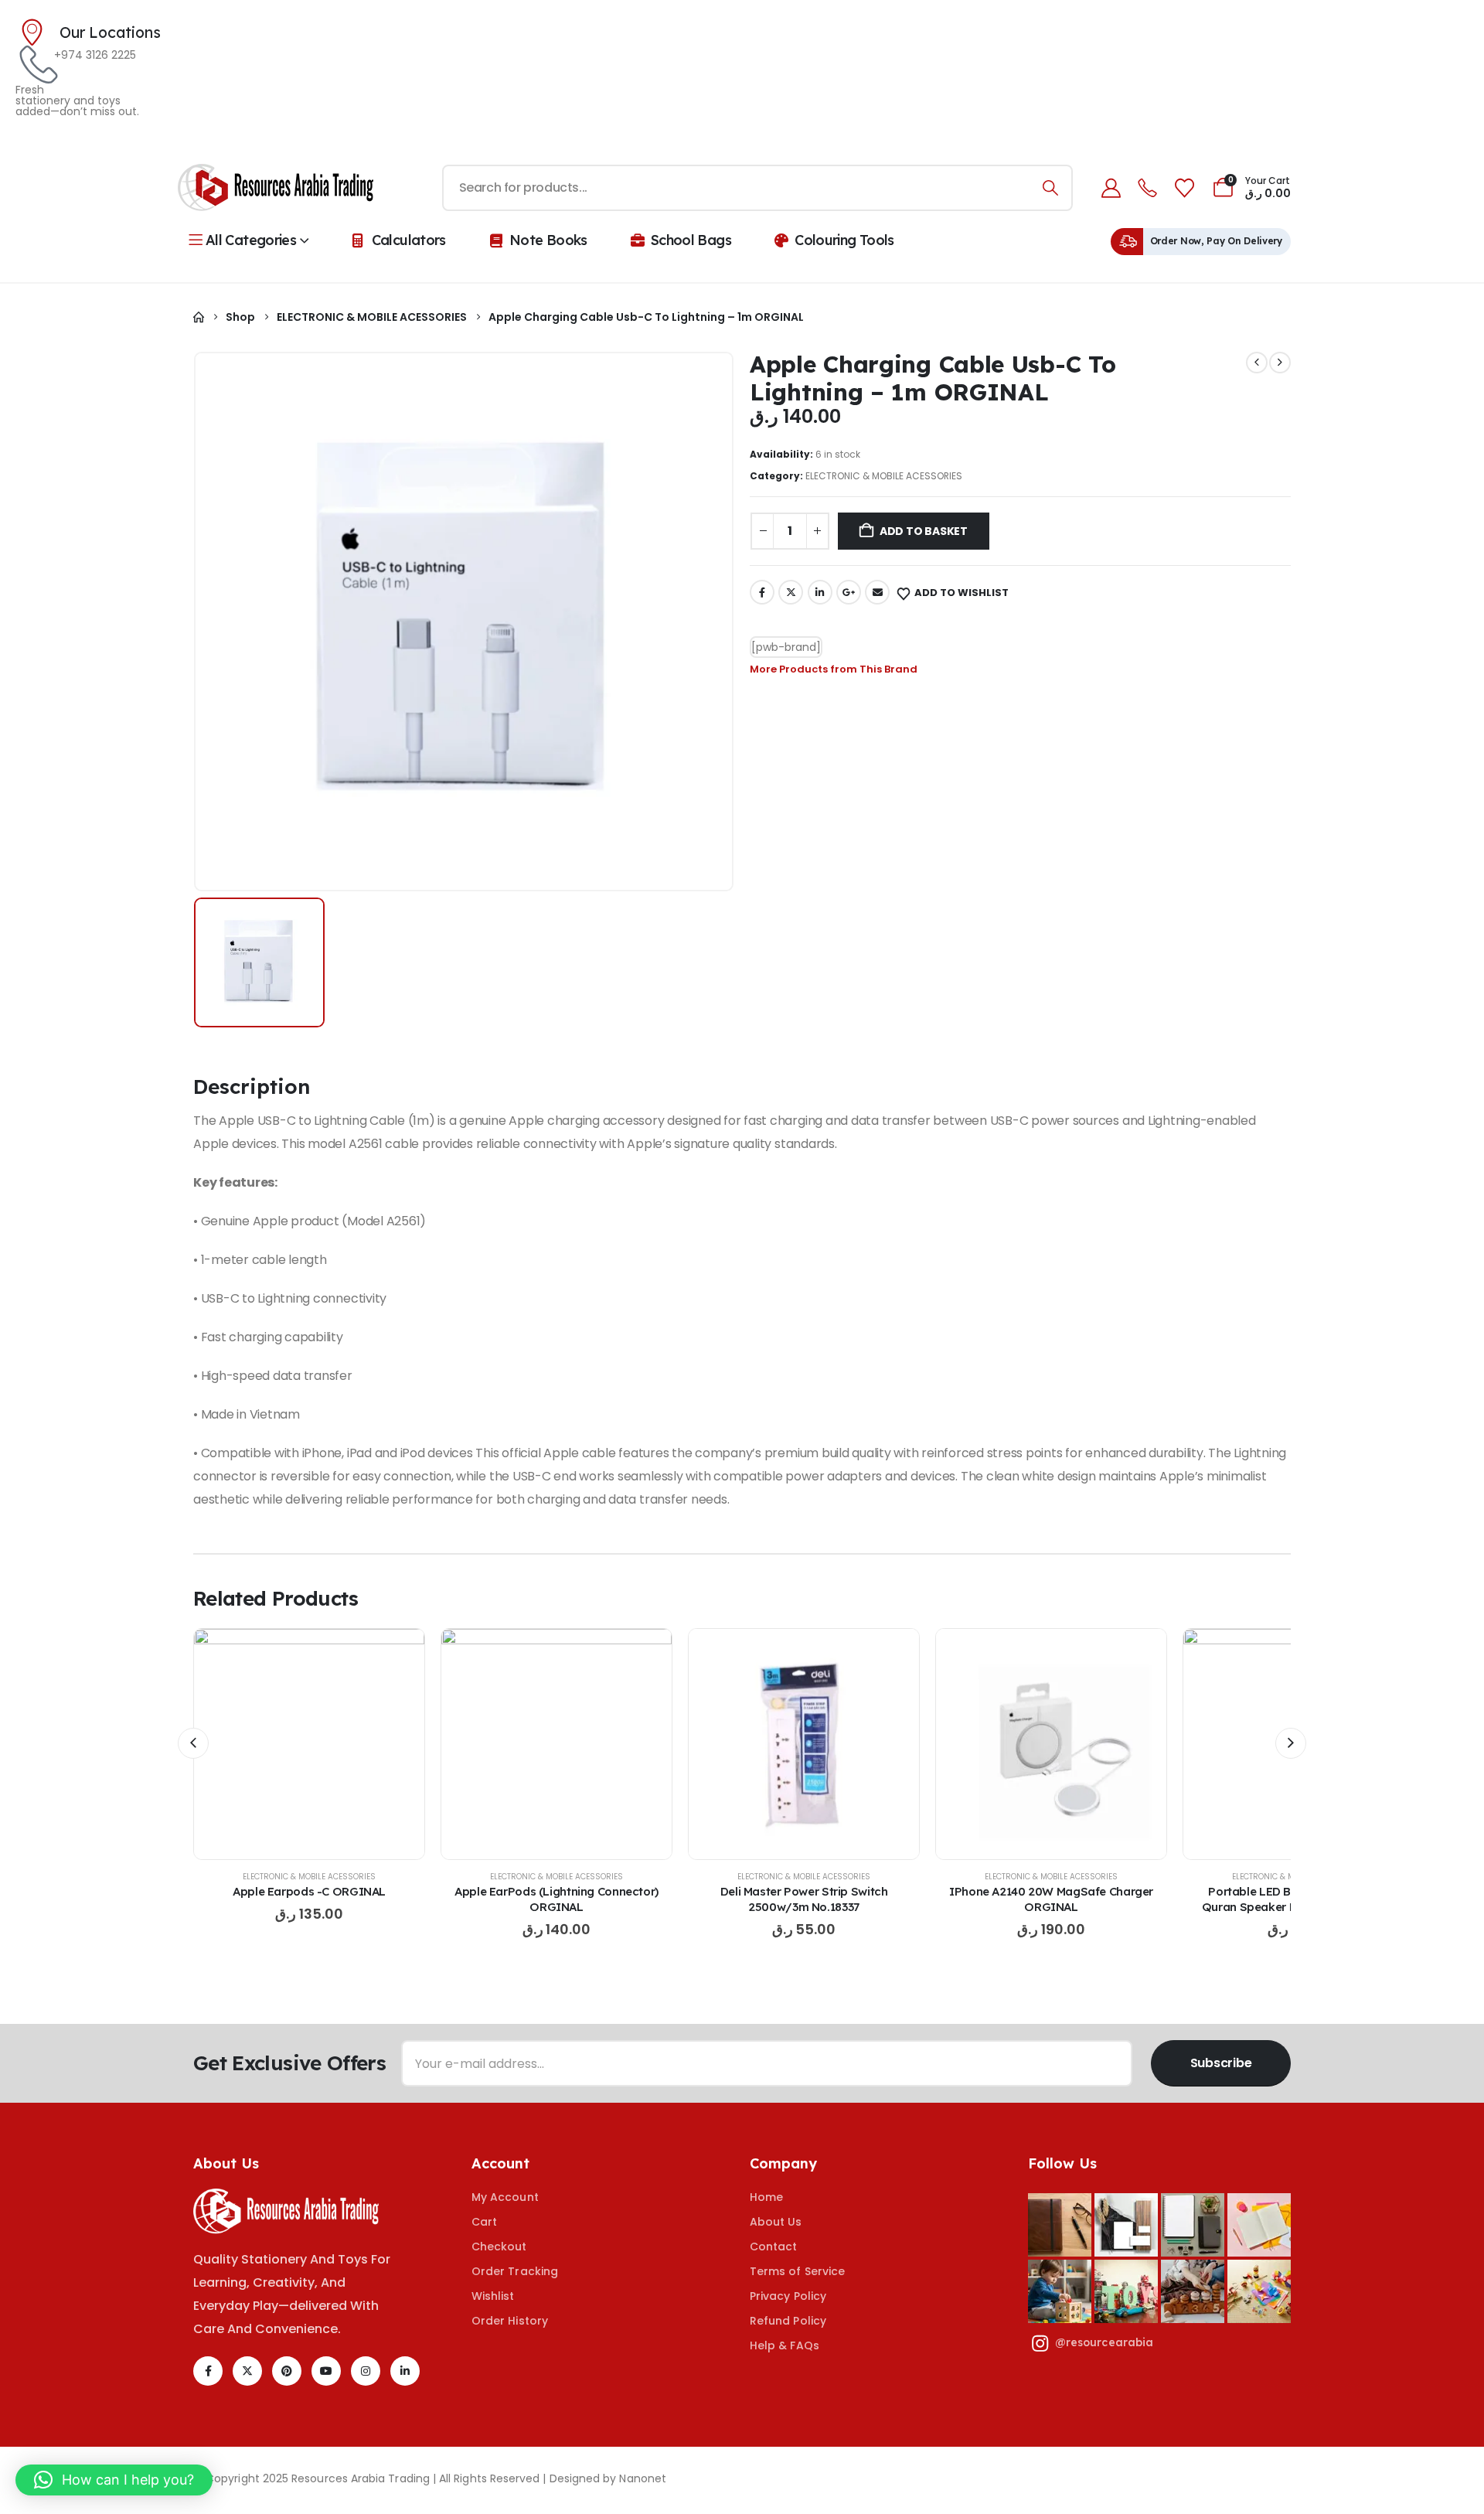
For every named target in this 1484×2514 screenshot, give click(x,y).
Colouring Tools (844, 240)
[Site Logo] (276, 188)
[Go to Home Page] (199, 317)
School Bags (691, 240)
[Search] (1050, 188)
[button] (193, 1743)
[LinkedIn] (405, 2371)
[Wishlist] (1184, 188)
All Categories (251, 240)
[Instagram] (366, 2371)
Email (877, 592)
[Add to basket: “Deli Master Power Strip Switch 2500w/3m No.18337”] (804, 1744)
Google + (849, 592)
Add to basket (924, 531)
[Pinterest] (287, 2371)
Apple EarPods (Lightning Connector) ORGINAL (556, 1899)
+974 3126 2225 (95, 55)
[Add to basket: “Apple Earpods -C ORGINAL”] (309, 1744)
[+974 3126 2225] (35, 65)
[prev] (1257, 363)
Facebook (762, 592)
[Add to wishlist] (271, 1744)
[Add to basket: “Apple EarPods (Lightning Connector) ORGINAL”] (556, 1744)
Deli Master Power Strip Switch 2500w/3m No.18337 (804, 1899)
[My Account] (1111, 188)
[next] (1280, 363)
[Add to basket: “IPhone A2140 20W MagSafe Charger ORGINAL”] (1051, 1744)
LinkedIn (820, 592)
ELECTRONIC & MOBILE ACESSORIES (884, 476)
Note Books (548, 240)
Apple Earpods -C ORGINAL (309, 1891)
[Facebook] (208, 2371)
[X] (247, 2371)
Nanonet (643, 2478)
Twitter (791, 592)
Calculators (409, 240)
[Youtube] (326, 2371)
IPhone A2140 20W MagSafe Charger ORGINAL (1051, 1899)
